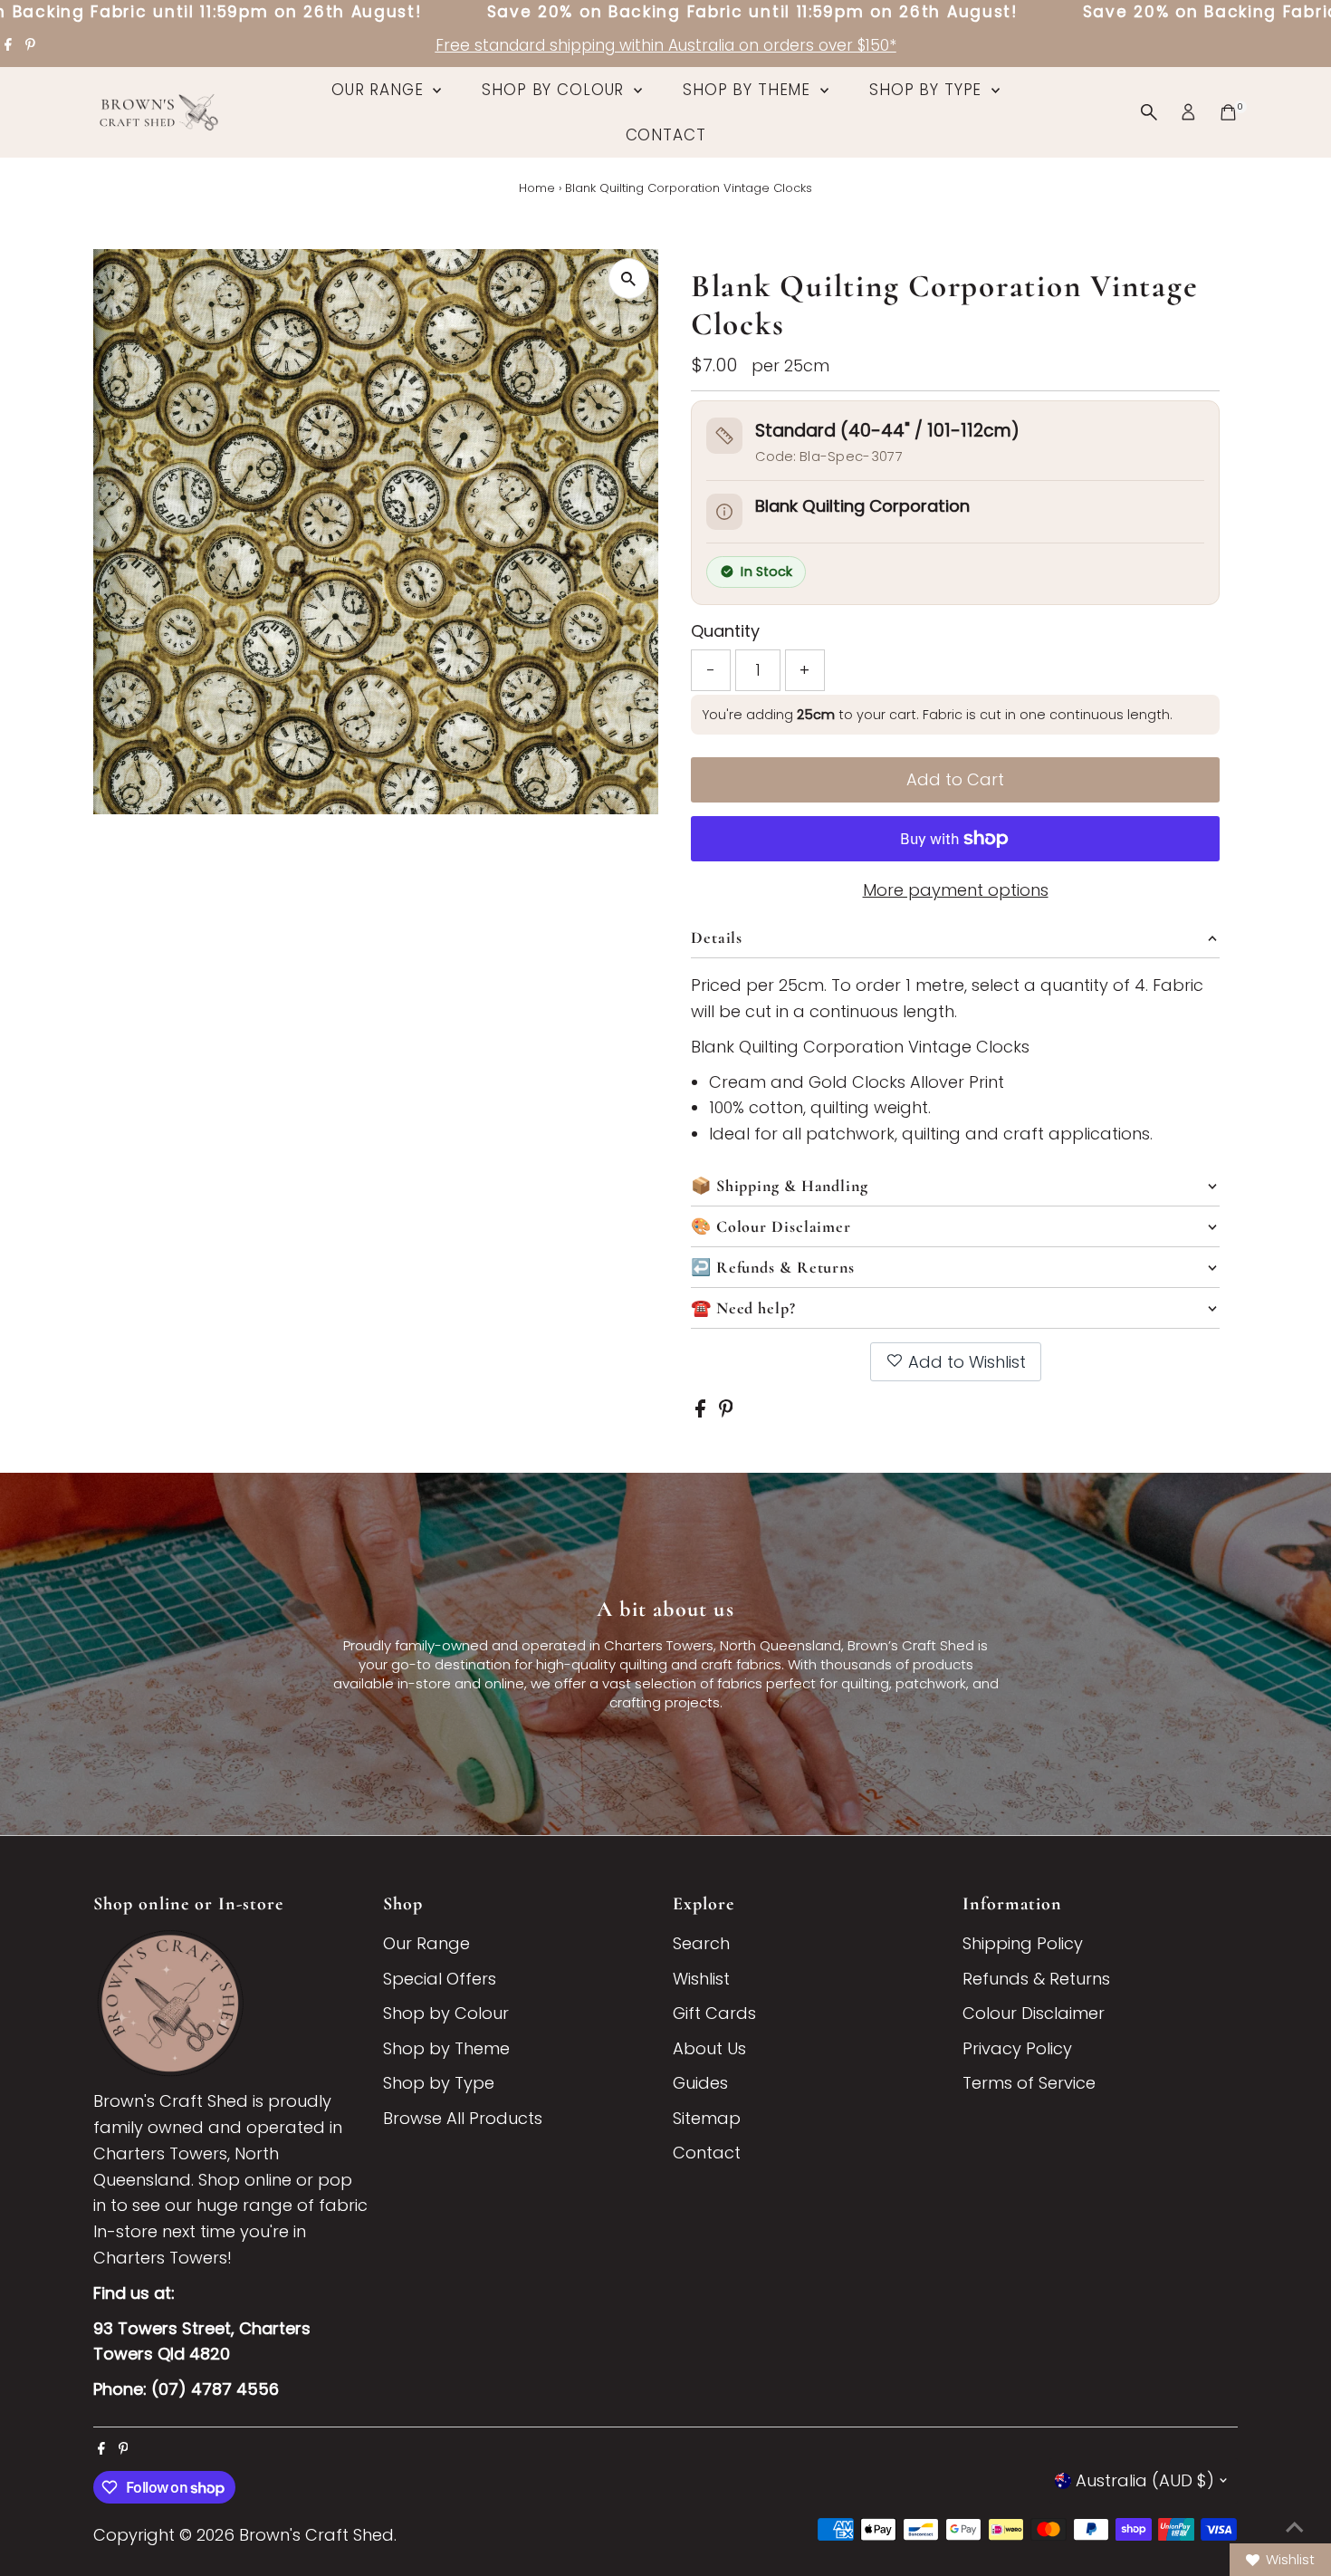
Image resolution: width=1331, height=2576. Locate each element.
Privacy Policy (1017, 2048)
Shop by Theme (749, 90)
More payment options (956, 890)
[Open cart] (1228, 112)
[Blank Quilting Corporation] (724, 512)
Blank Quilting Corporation (862, 506)
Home (537, 188)
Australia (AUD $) (1145, 2480)
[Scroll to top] (1295, 2526)
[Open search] (1149, 112)
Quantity (725, 631)
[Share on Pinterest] (726, 1412)
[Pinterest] (30, 45)
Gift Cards (714, 2013)
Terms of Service (1029, 2083)
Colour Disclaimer (1034, 2013)
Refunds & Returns (1036, 1979)
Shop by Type (928, 90)
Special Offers (440, 1979)
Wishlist (701, 1979)
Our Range (380, 90)
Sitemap (707, 2118)
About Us (709, 2048)
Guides (700, 2083)
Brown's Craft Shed (316, 2535)
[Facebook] (8, 45)
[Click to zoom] (629, 279)
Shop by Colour (555, 90)
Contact (666, 135)
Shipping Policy (1023, 1943)
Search (701, 1943)
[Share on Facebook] (703, 1412)
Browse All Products (463, 2118)
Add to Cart (955, 779)
